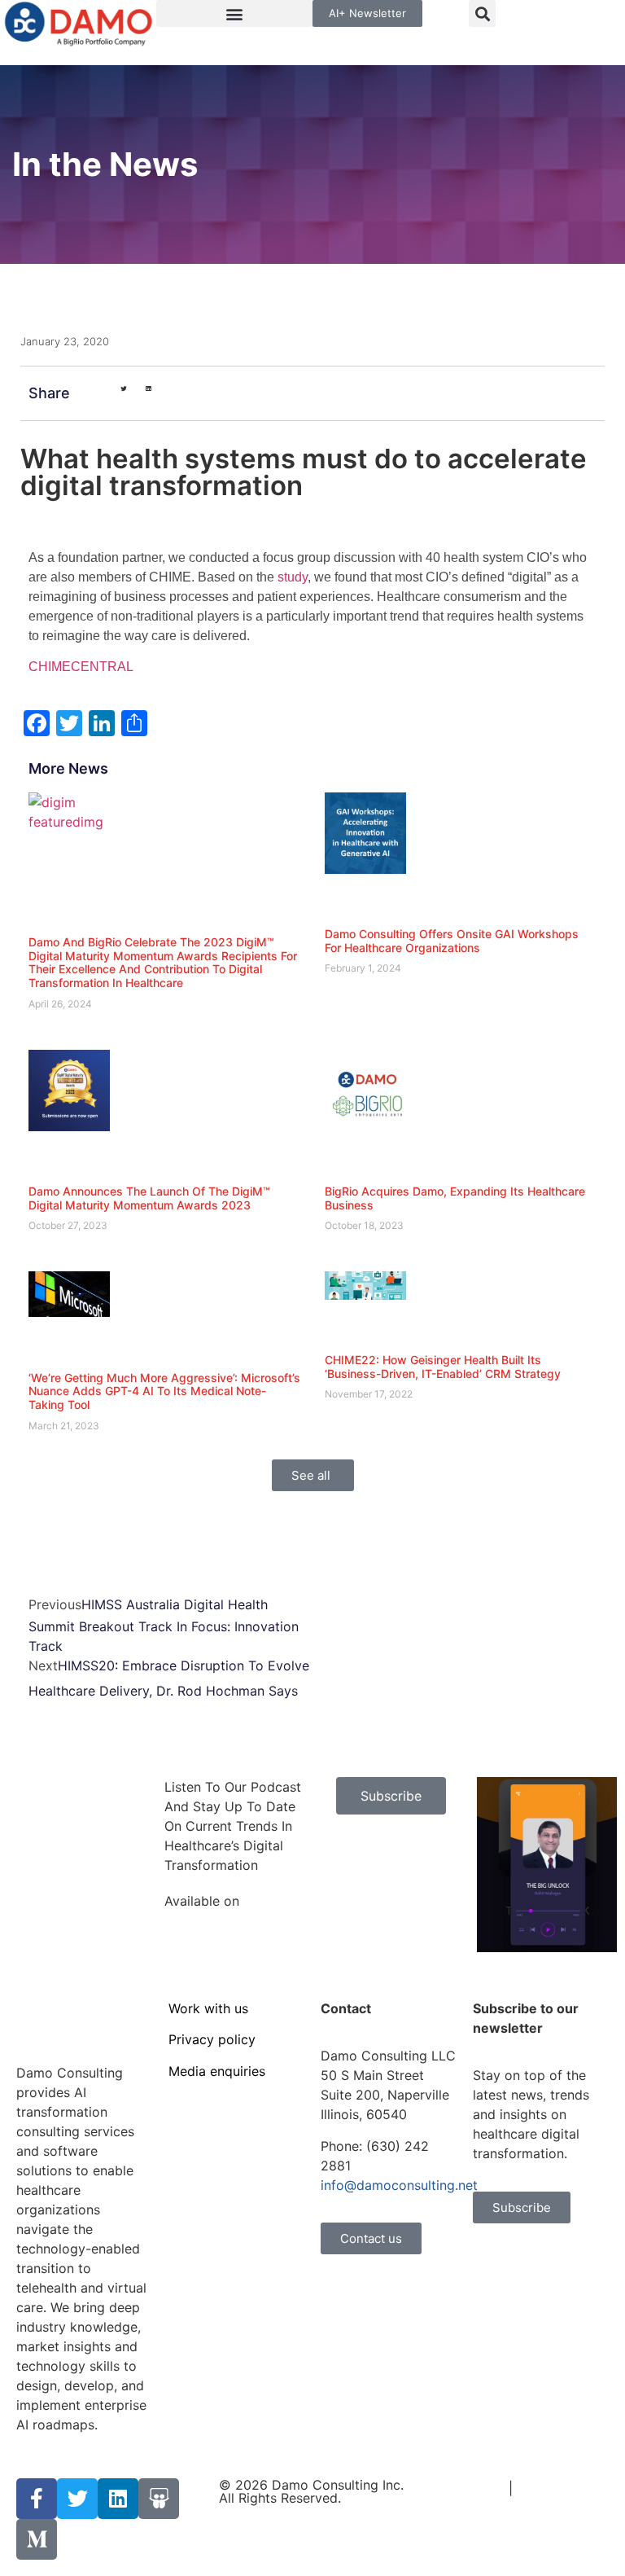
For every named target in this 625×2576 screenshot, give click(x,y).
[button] (234, 13)
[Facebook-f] (37, 2499)
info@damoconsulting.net (399, 2185)
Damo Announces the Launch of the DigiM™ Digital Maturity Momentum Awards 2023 (149, 1198)
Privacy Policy (560, 2488)
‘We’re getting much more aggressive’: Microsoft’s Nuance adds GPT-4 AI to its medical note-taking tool (164, 1391)
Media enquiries (217, 2071)
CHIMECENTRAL (81, 667)
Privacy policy (212, 2039)
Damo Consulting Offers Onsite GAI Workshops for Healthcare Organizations (452, 941)
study (293, 577)
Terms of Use (463, 2488)
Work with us (208, 2008)
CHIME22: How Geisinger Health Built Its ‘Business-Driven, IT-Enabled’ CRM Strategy (443, 1367)
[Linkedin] (118, 2499)
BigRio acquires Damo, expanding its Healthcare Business (455, 1198)
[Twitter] (77, 2499)
